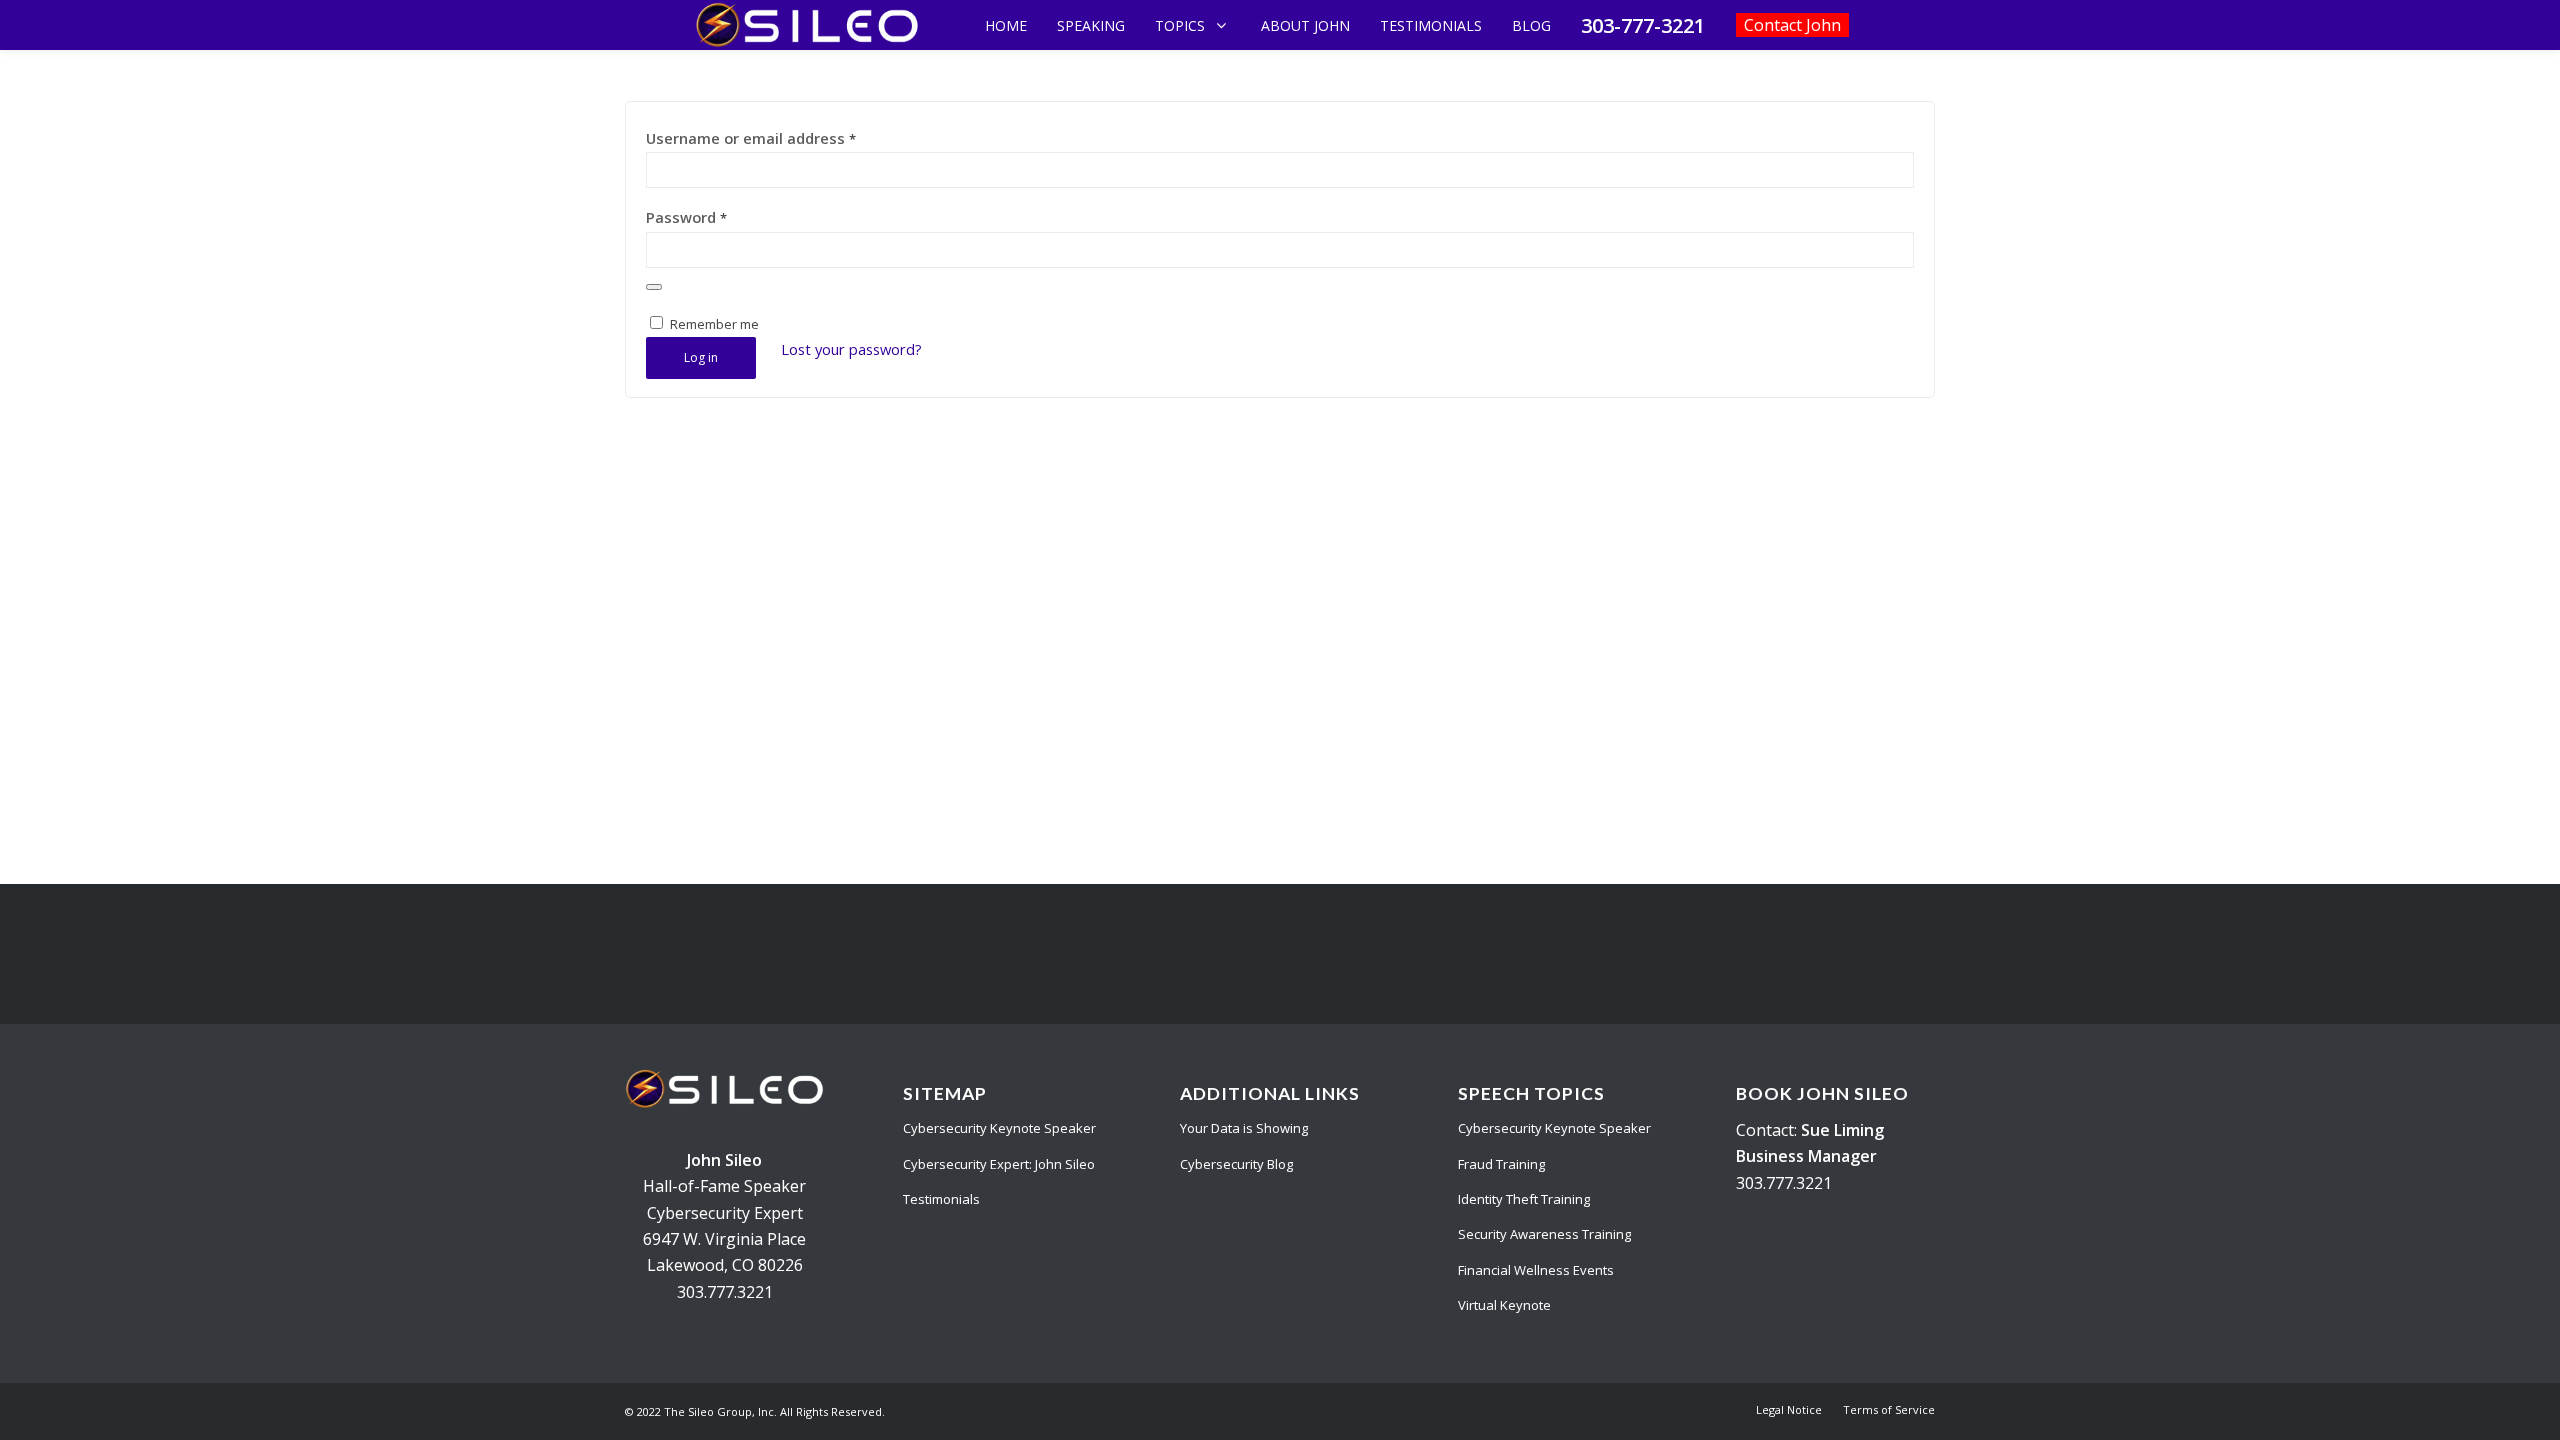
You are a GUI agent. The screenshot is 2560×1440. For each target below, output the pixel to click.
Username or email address (751, 138)
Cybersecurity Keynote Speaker (999, 1128)
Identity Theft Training (1524, 1199)
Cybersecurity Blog (1236, 1164)
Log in (701, 357)
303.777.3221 (725, 1292)
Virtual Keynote (1504, 1305)
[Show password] (654, 287)
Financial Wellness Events (1536, 1270)
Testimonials (941, 1199)
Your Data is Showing (1244, 1128)
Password (686, 217)
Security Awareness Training (1544, 1234)
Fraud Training (1501, 1164)
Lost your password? (851, 349)
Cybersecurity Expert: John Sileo (999, 1164)
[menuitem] (1789, 1410)
